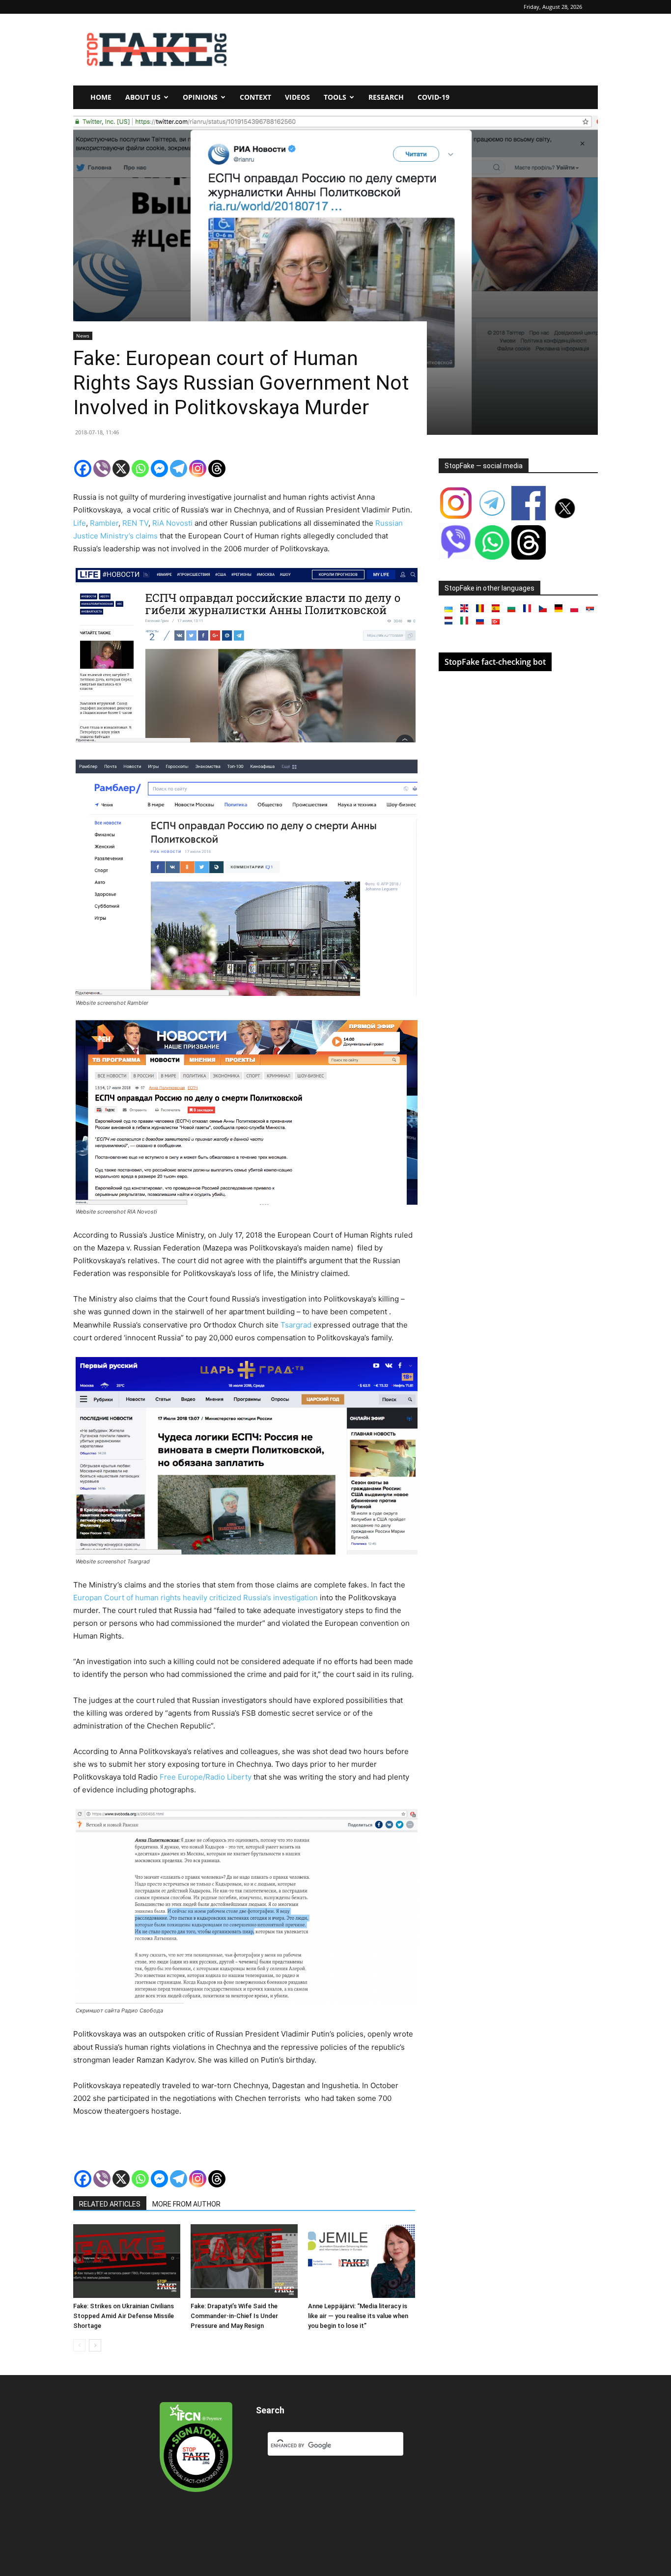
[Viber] (102, 468)
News (83, 336)
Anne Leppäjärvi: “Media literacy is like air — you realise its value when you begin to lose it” (358, 2316)
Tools (335, 97)
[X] (121, 468)
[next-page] (95, 2345)
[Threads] (217, 468)
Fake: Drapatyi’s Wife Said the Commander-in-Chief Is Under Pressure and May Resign (234, 2316)
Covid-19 (433, 97)
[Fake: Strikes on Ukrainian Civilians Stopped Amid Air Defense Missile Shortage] (127, 2261)
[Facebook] (83, 468)
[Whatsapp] (140, 468)
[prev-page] (79, 2345)
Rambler (104, 523)
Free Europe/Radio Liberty (206, 1777)
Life (80, 523)
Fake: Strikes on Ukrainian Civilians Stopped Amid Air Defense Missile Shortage (124, 2316)
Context (255, 97)
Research (386, 97)
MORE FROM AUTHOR (186, 2204)
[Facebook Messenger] (159, 468)
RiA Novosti (172, 523)
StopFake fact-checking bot (495, 662)
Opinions (200, 97)
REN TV (135, 523)
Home (101, 97)
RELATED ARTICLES (110, 2204)
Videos (297, 97)
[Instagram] (198, 468)
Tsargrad (296, 1325)
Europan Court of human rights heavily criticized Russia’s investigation (196, 1598)
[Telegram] (179, 468)
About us (143, 97)
